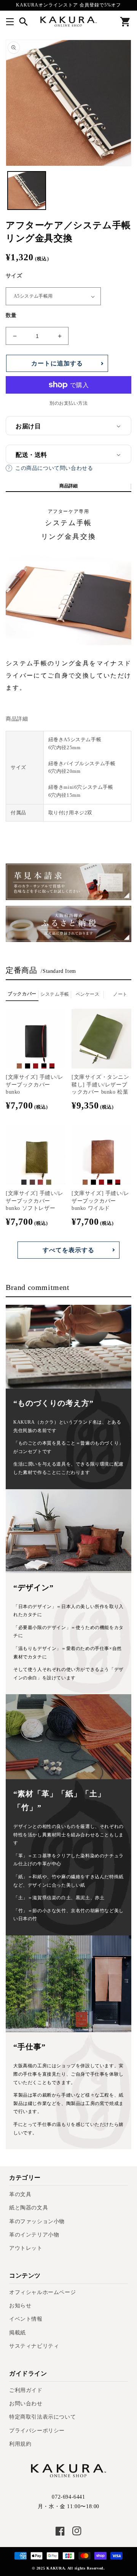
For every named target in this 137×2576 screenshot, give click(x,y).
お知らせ (20, 2306)
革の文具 (20, 2194)
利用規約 (20, 2444)
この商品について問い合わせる (54, 468)
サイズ (14, 276)
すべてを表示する (68, 1250)
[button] (10, 22)
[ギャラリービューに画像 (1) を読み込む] (27, 191)
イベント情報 (26, 2319)
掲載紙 (18, 2333)
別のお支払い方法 (68, 403)
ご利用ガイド (26, 2390)
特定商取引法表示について (42, 2417)
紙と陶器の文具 (29, 2208)
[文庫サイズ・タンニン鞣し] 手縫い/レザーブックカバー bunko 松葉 (100, 1085)
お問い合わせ (26, 2404)
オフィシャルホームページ (42, 2292)
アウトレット (26, 2248)
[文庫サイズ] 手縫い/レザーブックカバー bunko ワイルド (100, 1201)
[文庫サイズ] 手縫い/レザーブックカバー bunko (35, 1085)
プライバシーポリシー (37, 2431)
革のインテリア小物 (34, 2235)
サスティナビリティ (34, 2346)
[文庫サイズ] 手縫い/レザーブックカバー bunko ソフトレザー (35, 1201)
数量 (11, 315)
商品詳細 (68, 486)
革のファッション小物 (37, 2221)
